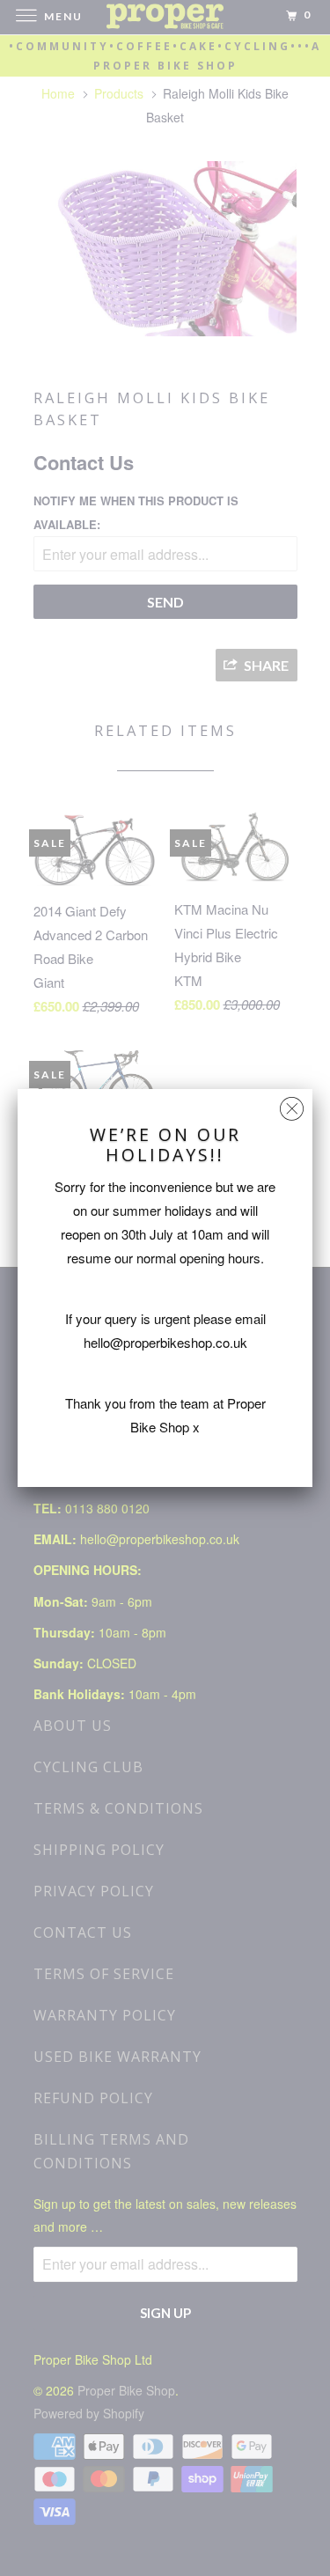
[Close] (292, 1104)
